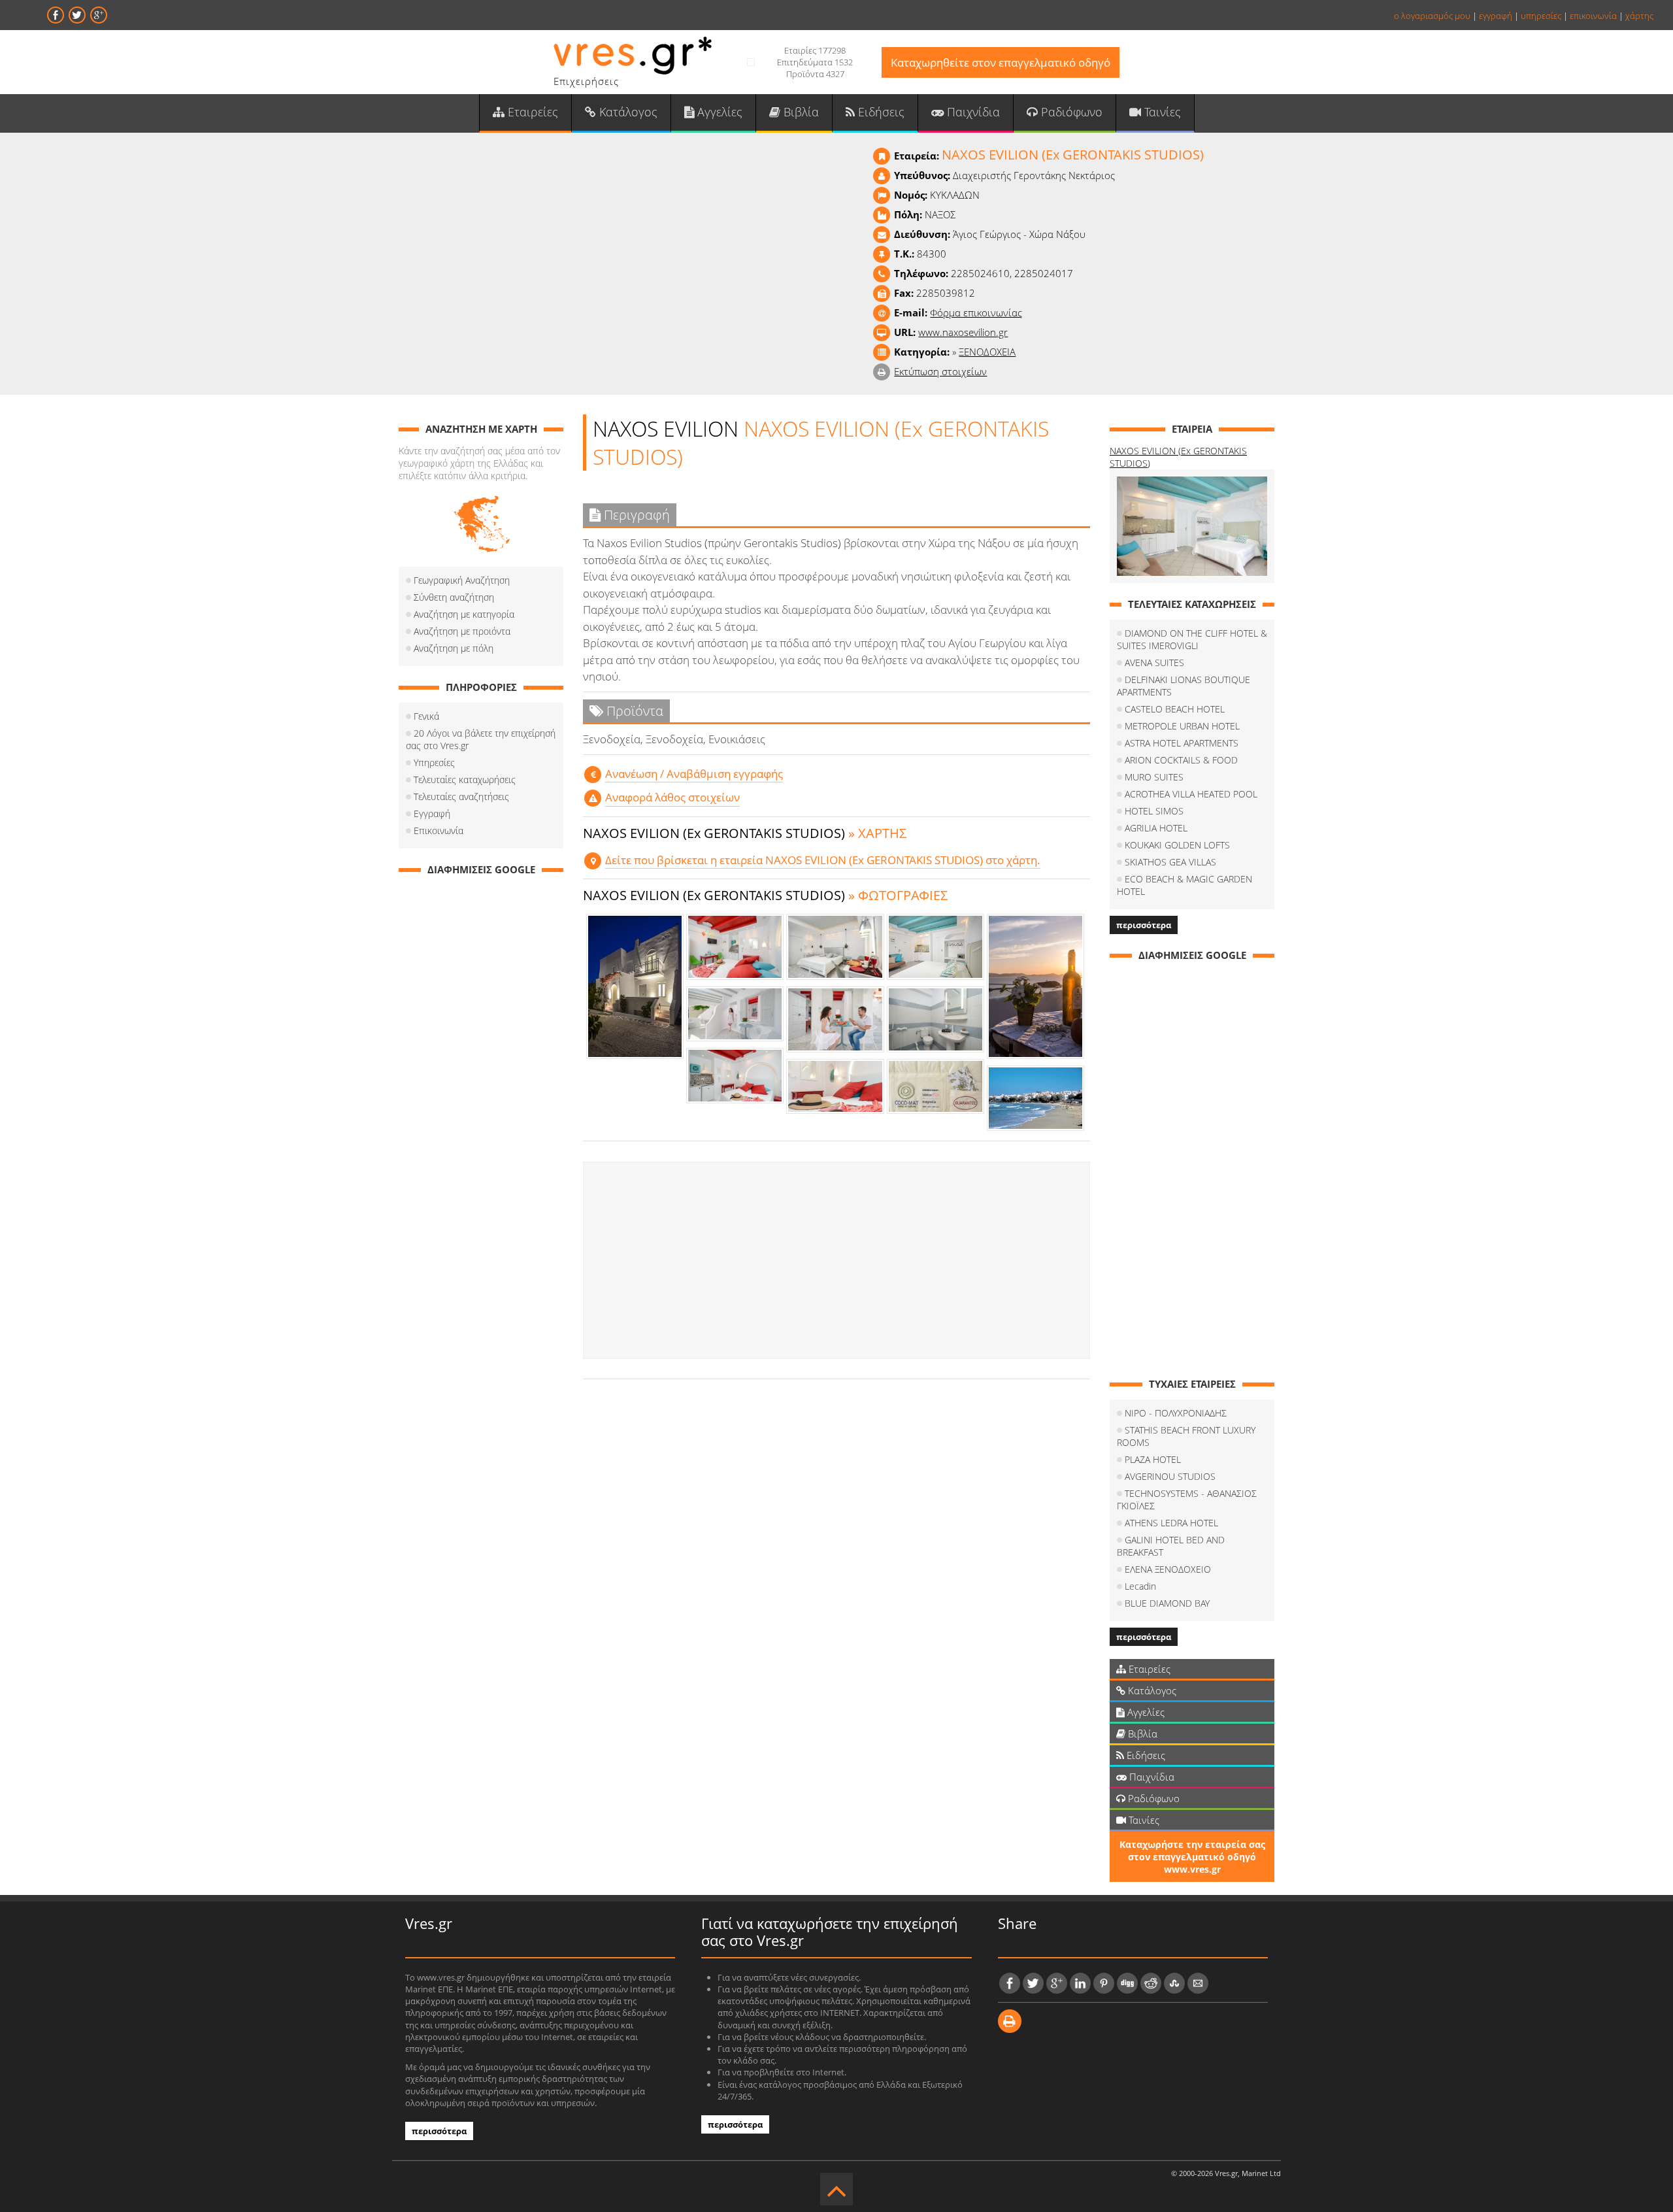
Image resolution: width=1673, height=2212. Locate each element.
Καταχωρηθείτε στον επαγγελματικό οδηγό (1001, 62)
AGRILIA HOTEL (1156, 828)
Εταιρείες (531, 112)
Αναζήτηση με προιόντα (462, 631)
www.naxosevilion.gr (963, 332)
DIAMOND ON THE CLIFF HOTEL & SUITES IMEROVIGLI (1192, 639)
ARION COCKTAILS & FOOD (1181, 760)
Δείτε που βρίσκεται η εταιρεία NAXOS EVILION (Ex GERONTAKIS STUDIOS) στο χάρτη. (823, 860)
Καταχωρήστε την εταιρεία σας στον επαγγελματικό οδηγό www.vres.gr (1192, 1857)
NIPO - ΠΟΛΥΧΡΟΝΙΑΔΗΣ (1176, 1413)
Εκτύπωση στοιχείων (940, 371)
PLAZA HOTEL (1153, 1459)
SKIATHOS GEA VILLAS (1170, 862)
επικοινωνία (1593, 16)
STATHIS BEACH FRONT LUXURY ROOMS (1186, 1436)
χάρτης (1639, 16)
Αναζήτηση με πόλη (454, 648)
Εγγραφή (432, 813)
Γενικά (426, 716)
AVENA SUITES (1154, 662)
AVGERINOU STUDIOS (1170, 1476)
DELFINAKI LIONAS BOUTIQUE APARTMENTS (1184, 686)
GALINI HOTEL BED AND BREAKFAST (1171, 1546)
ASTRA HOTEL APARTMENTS (1182, 743)
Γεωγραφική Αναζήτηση (462, 580)
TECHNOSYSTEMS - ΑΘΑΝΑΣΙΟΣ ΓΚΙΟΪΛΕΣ (1187, 1500)
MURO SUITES (1154, 777)
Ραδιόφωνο (1070, 112)
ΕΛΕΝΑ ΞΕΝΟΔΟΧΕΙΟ (1168, 1569)
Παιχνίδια (972, 112)
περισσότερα (1144, 925)
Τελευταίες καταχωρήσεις (465, 779)
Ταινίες (1161, 112)
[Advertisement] (836, 1260)
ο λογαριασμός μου (1432, 16)
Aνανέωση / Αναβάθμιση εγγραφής (694, 774)
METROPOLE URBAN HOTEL (1182, 726)
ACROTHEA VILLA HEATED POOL (1191, 794)
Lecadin (1140, 1586)
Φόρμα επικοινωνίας (976, 312)
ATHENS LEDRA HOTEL (1171, 1523)
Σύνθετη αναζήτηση (454, 597)
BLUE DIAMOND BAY (1167, 1603)
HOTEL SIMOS (1154, 811)
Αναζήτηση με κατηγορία (464, 614)
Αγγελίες (718, 112)
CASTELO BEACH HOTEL (1175, 709)
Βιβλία (800, 112)
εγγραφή (1496, 16)
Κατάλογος (627, 112)
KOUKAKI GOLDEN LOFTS (1177, 845)
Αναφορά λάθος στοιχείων (672, 797)
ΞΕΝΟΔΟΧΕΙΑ (987, 352)
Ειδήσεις (880, 112)
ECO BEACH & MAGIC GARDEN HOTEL (1184, 885)
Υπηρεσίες (434, 762)
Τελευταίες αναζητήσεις (461, 796)
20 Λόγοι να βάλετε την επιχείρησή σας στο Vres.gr (481, 739)
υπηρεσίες (1541, 16)
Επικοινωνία (439, 830)
